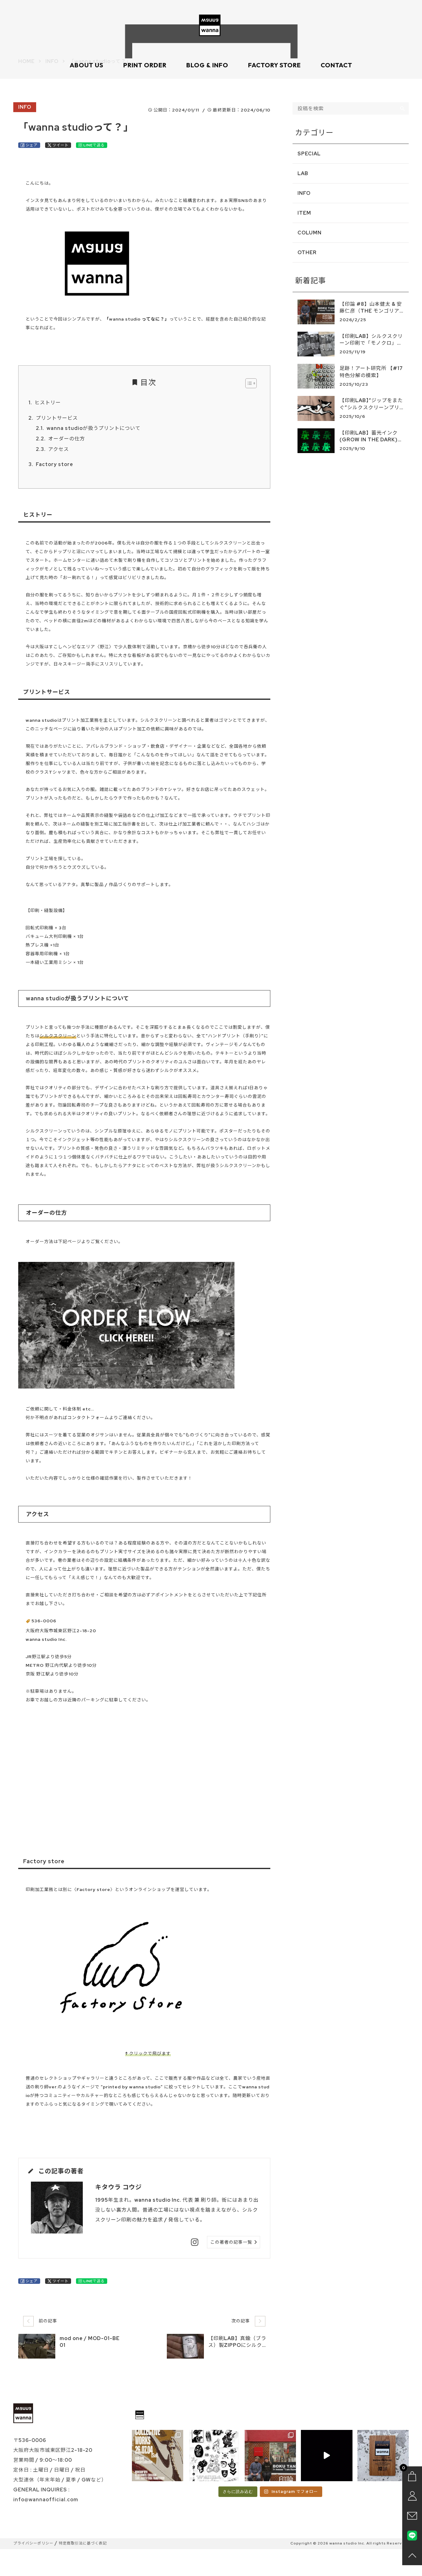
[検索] (403, 108)
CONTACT (336, 65)
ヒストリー (48, 403)
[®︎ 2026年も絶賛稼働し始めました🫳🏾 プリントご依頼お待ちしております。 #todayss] (383, 2456)
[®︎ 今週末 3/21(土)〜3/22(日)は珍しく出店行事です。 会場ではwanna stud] (214, 2456)
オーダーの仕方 (67, 439)
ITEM (304, 213)
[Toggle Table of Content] (248, 383)
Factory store (55, 464)
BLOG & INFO (207, 65)
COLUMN (310, 233)
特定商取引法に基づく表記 (83, 2543)
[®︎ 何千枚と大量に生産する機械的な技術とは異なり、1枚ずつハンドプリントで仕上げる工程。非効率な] (327, 2456)
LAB (303, 173)
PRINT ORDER (145, 65)
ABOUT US (87, 65)
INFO (25, 107)
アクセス (59, 449)
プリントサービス (57, 418)
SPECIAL (309, 154)
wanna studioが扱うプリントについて (94, 428)
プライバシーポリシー (33, 2543)
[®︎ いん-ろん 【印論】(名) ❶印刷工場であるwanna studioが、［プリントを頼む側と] (270, 2456)
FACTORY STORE (274, 65)
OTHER (307, 252)
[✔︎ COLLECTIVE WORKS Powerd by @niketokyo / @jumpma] (158, 2456)
